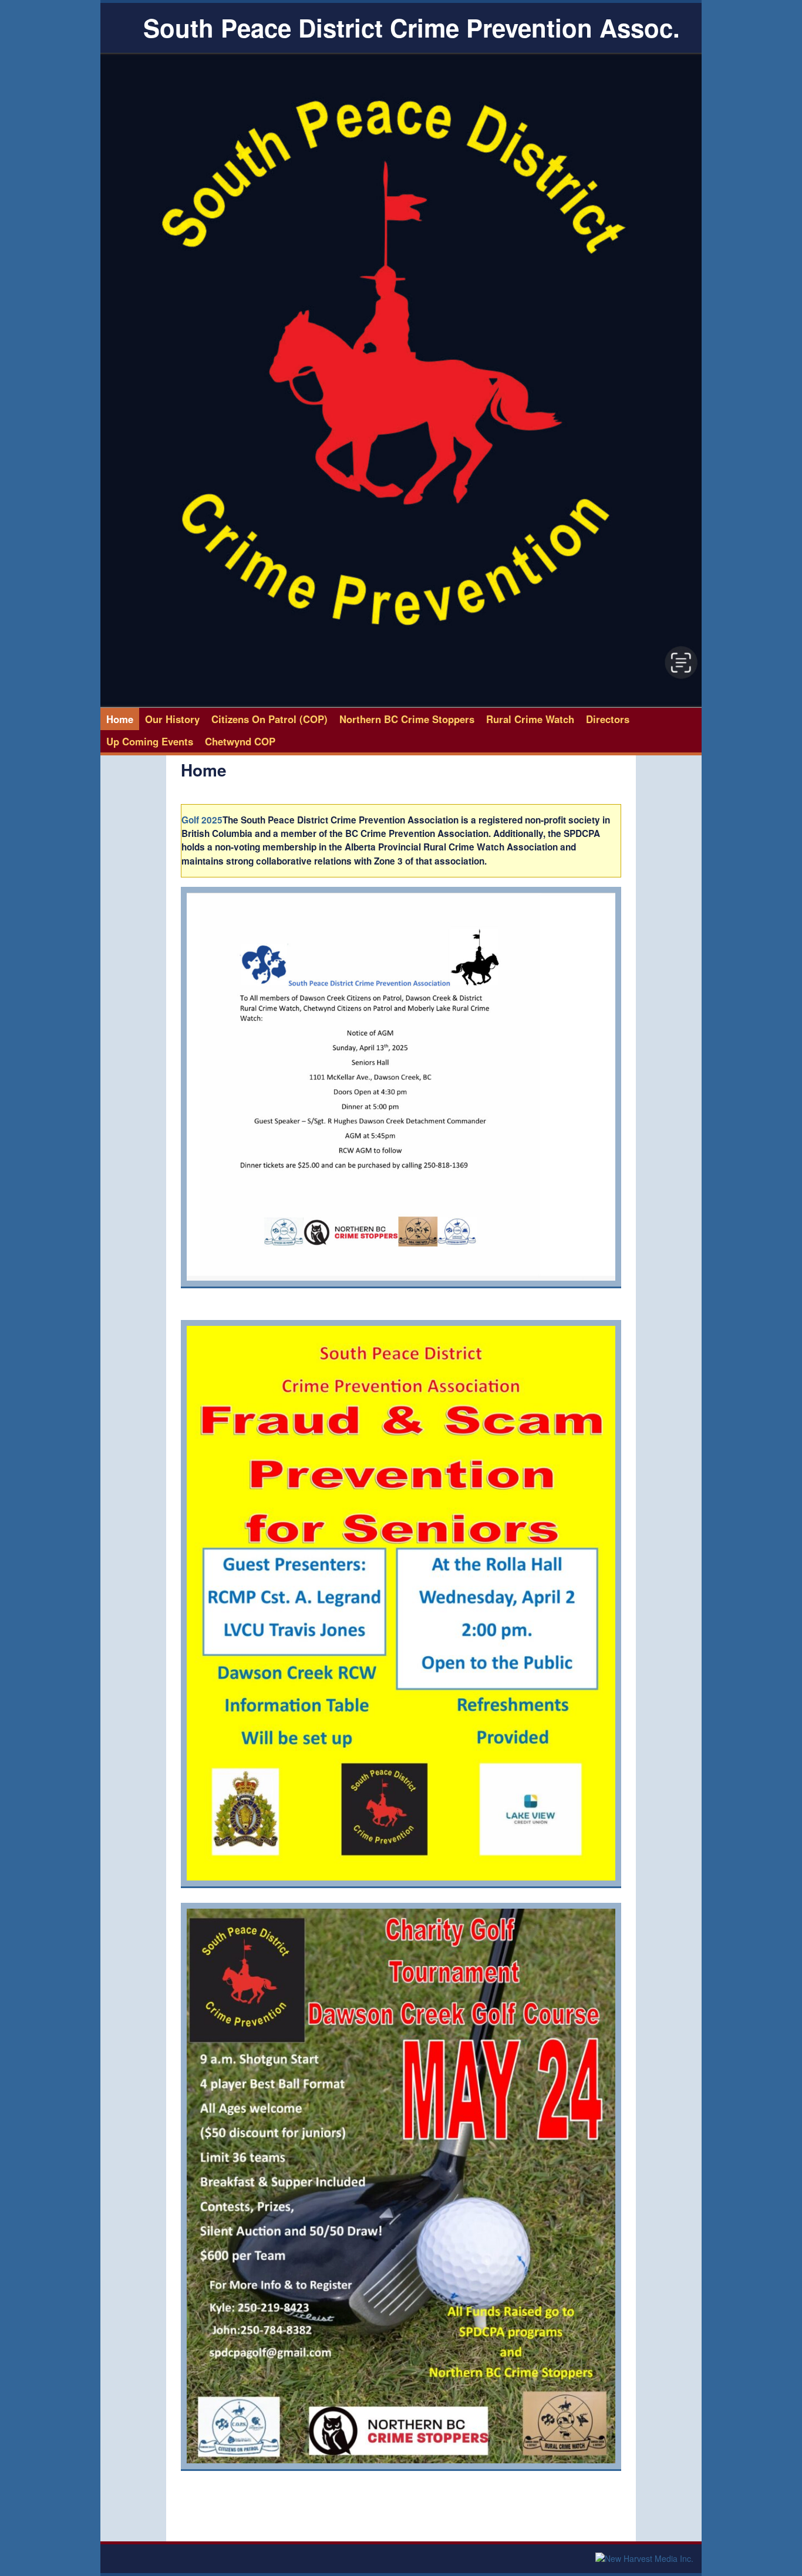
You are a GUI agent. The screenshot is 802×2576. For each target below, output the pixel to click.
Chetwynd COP (240, 741)
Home (120, 719)
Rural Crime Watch (530, 719)
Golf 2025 (202, 820)
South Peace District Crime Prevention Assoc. (412, 28)
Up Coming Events (150, 741)
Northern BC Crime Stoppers (407, 719)
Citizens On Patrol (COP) (269, 719)
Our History (172, 719)
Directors (608, 719)
